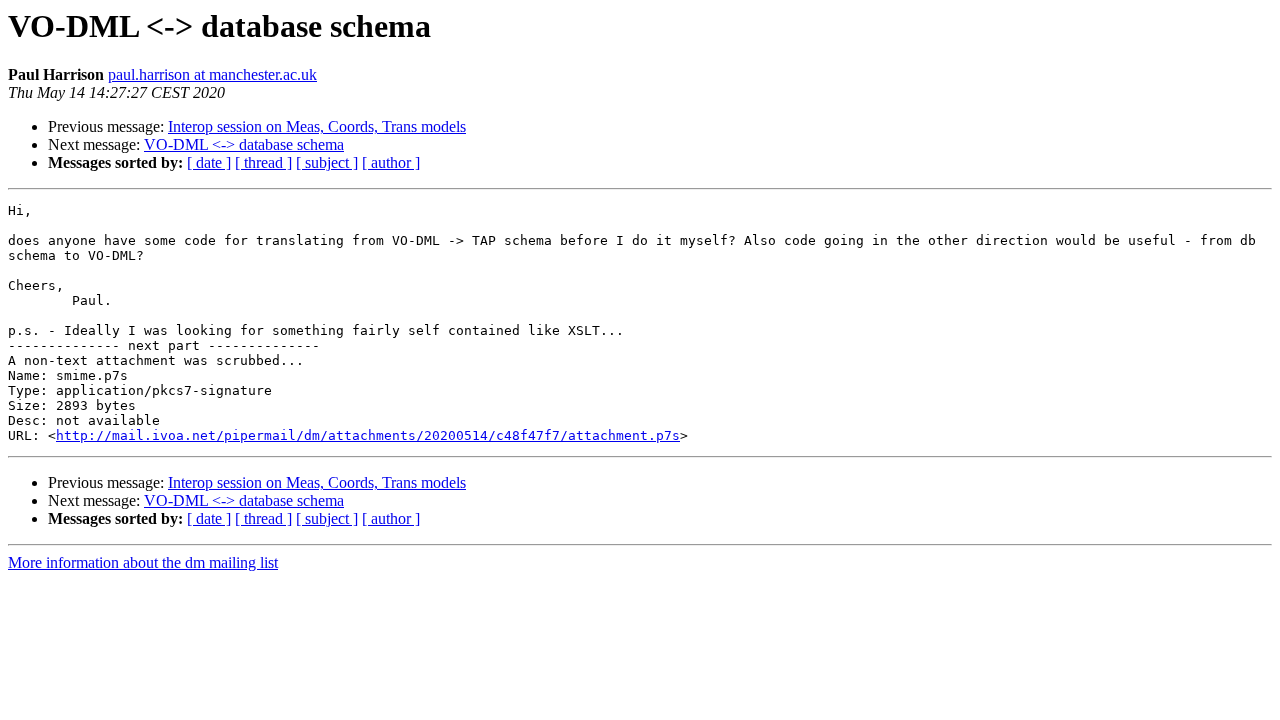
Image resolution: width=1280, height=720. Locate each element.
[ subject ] (327, 162)
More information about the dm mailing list (143, 562)
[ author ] (391, 162)
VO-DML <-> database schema (244, 144)
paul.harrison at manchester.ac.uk (212, 74)
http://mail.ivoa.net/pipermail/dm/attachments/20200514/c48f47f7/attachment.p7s (368, 435)
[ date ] (209, 162)
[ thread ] (263, 162)
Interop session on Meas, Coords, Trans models (317, 126)
